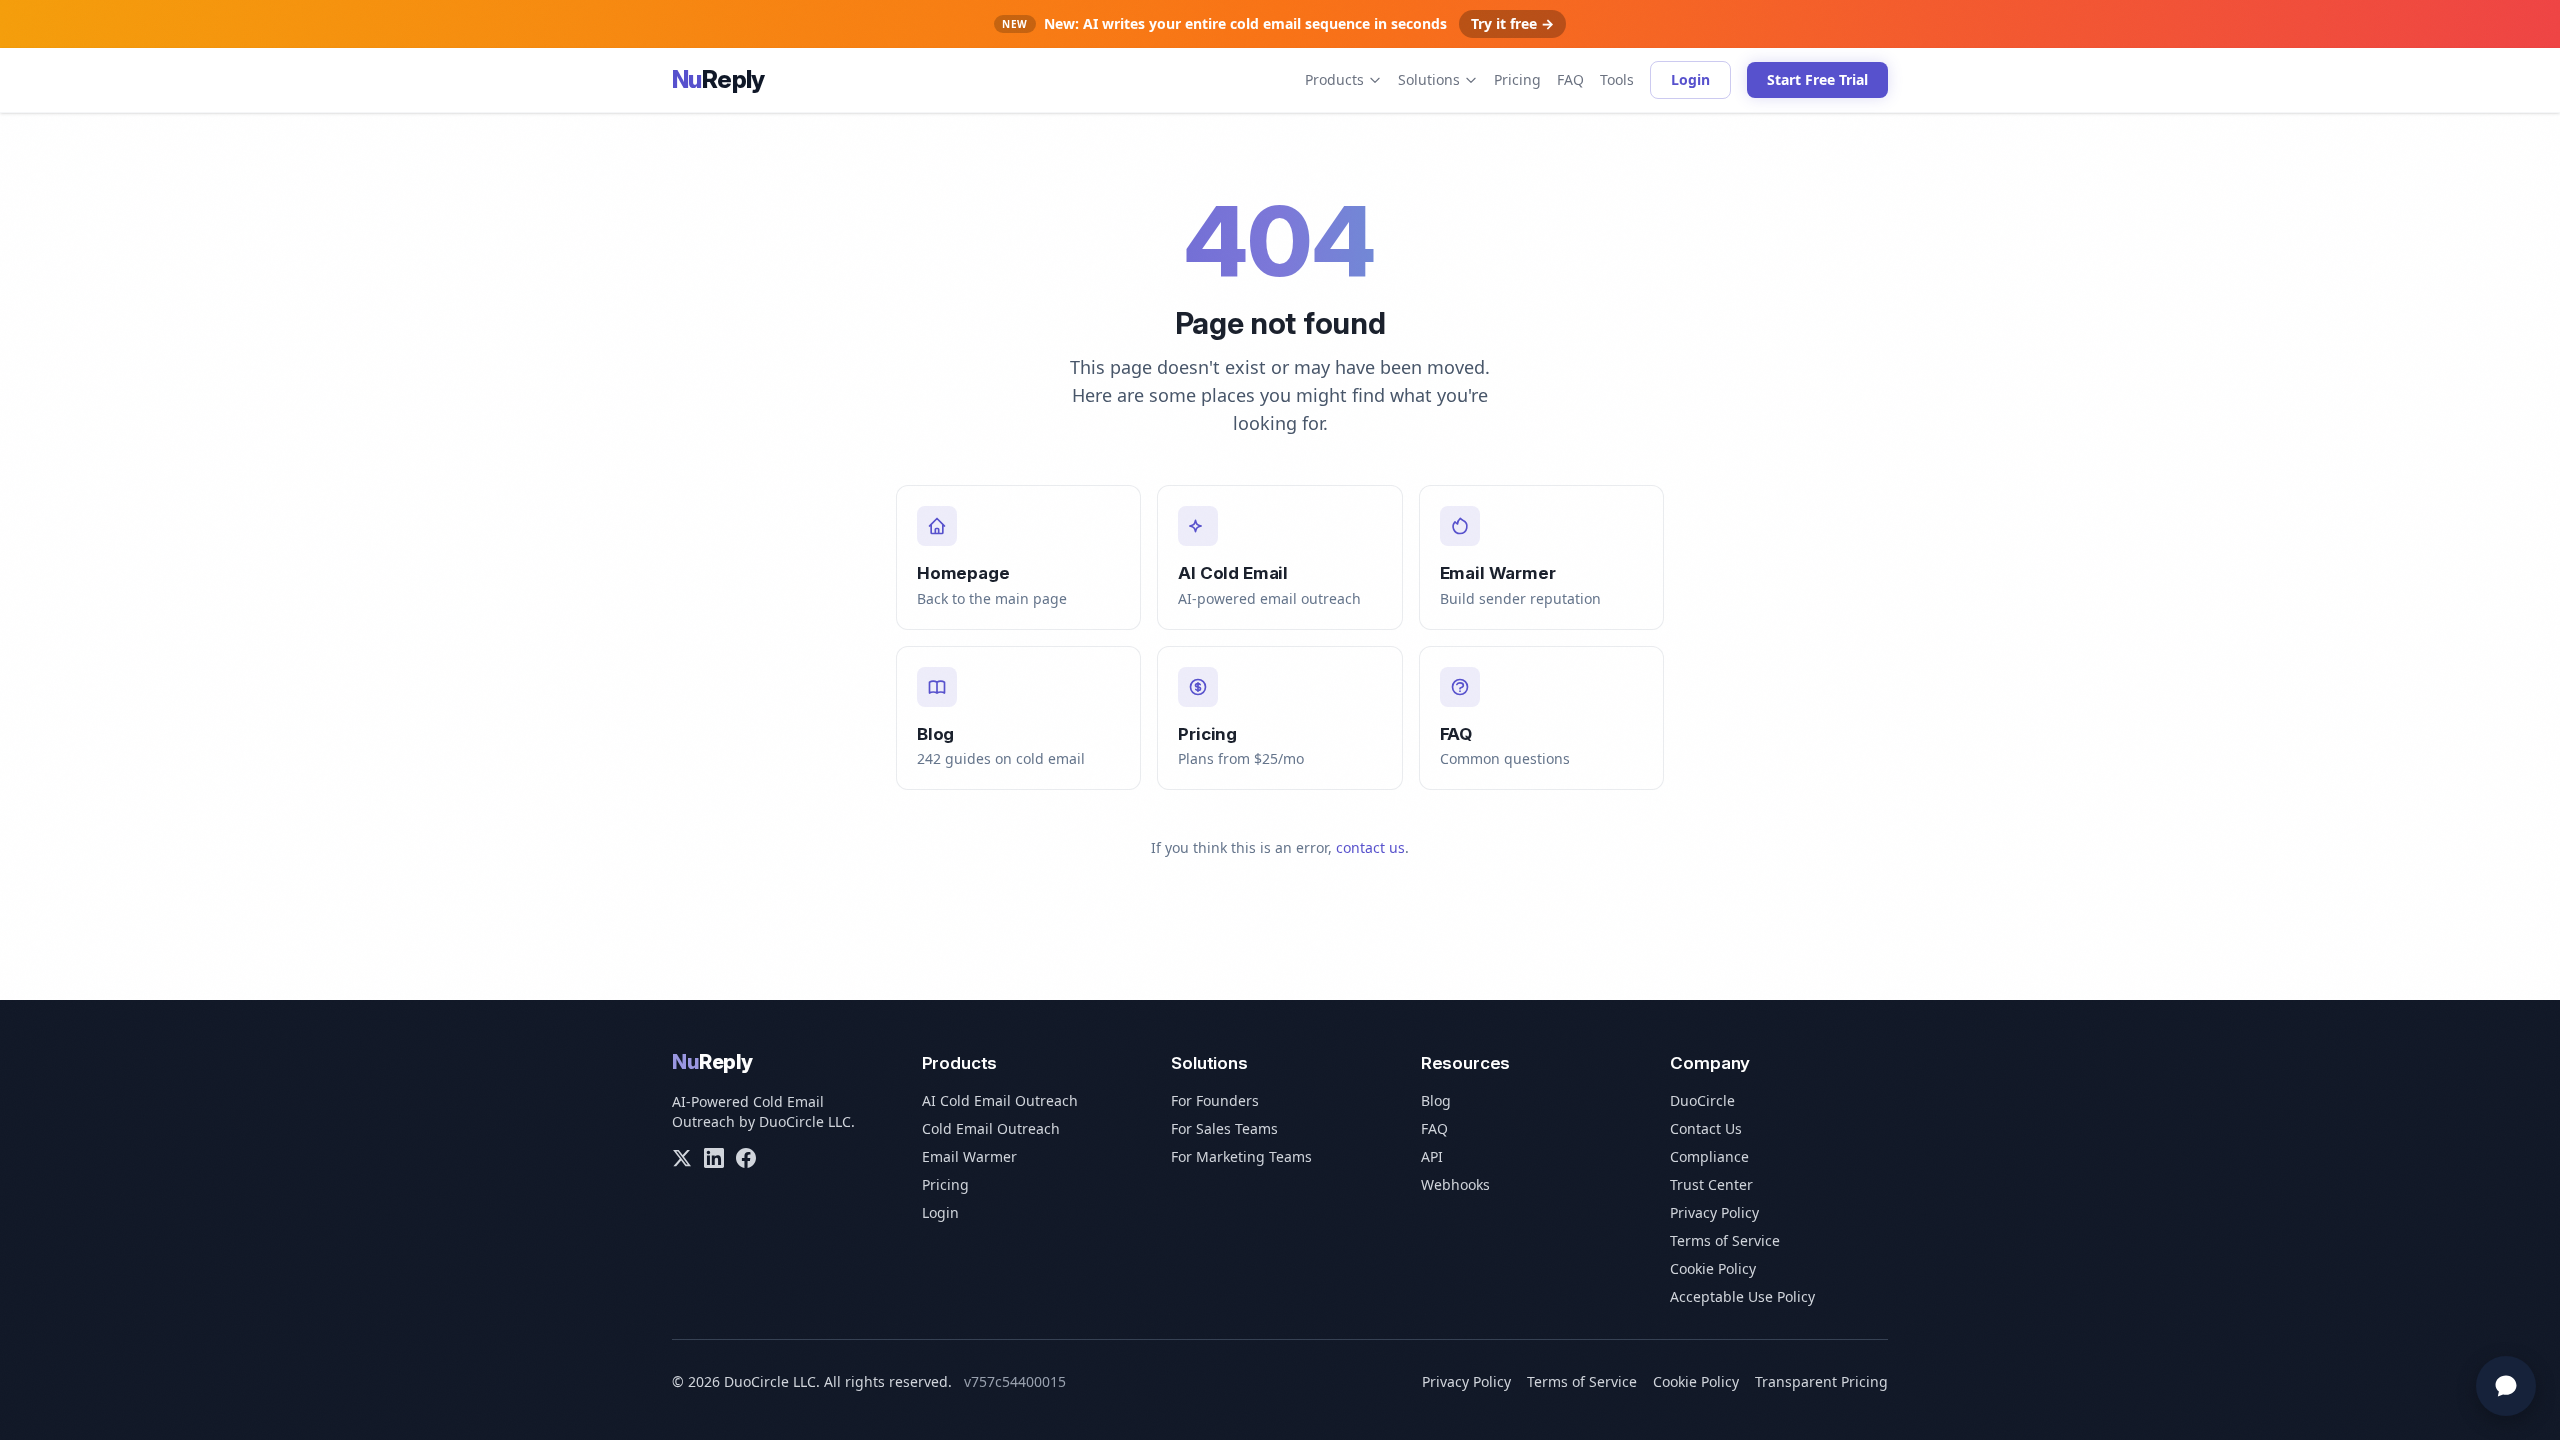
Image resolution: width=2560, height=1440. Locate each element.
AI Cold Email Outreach (1000, 1100)
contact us (1370, 847)
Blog (1436, 1100)
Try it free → (1512, 23)
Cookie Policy (1713, 1268)
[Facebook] (746, 1158)
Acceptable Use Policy (1742, 1296)
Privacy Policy (1714, 1212)
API (1432, 1156)
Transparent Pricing (1821, 1381)
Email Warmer (969, 1156)
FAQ (1570, 79)
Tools (1617, 79)
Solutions (1429, 79)
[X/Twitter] (682, 1158)
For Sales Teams (1224, 1128)
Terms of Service (1725, 1240)
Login (1690, 79)
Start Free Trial (1817, 79)
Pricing (1517, 79)
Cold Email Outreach (991, 1128)
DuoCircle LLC (805, 1121)
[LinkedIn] (714, 1158)
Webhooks (1455, 1184)
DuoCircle (1702, 1100)
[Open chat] (2506, 1386)
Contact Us (1706, 1128)
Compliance (1709, 1156)
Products (1334, 79)
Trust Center (1711, 1184)
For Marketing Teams (1241, 1156)
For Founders (1215, 1100)
